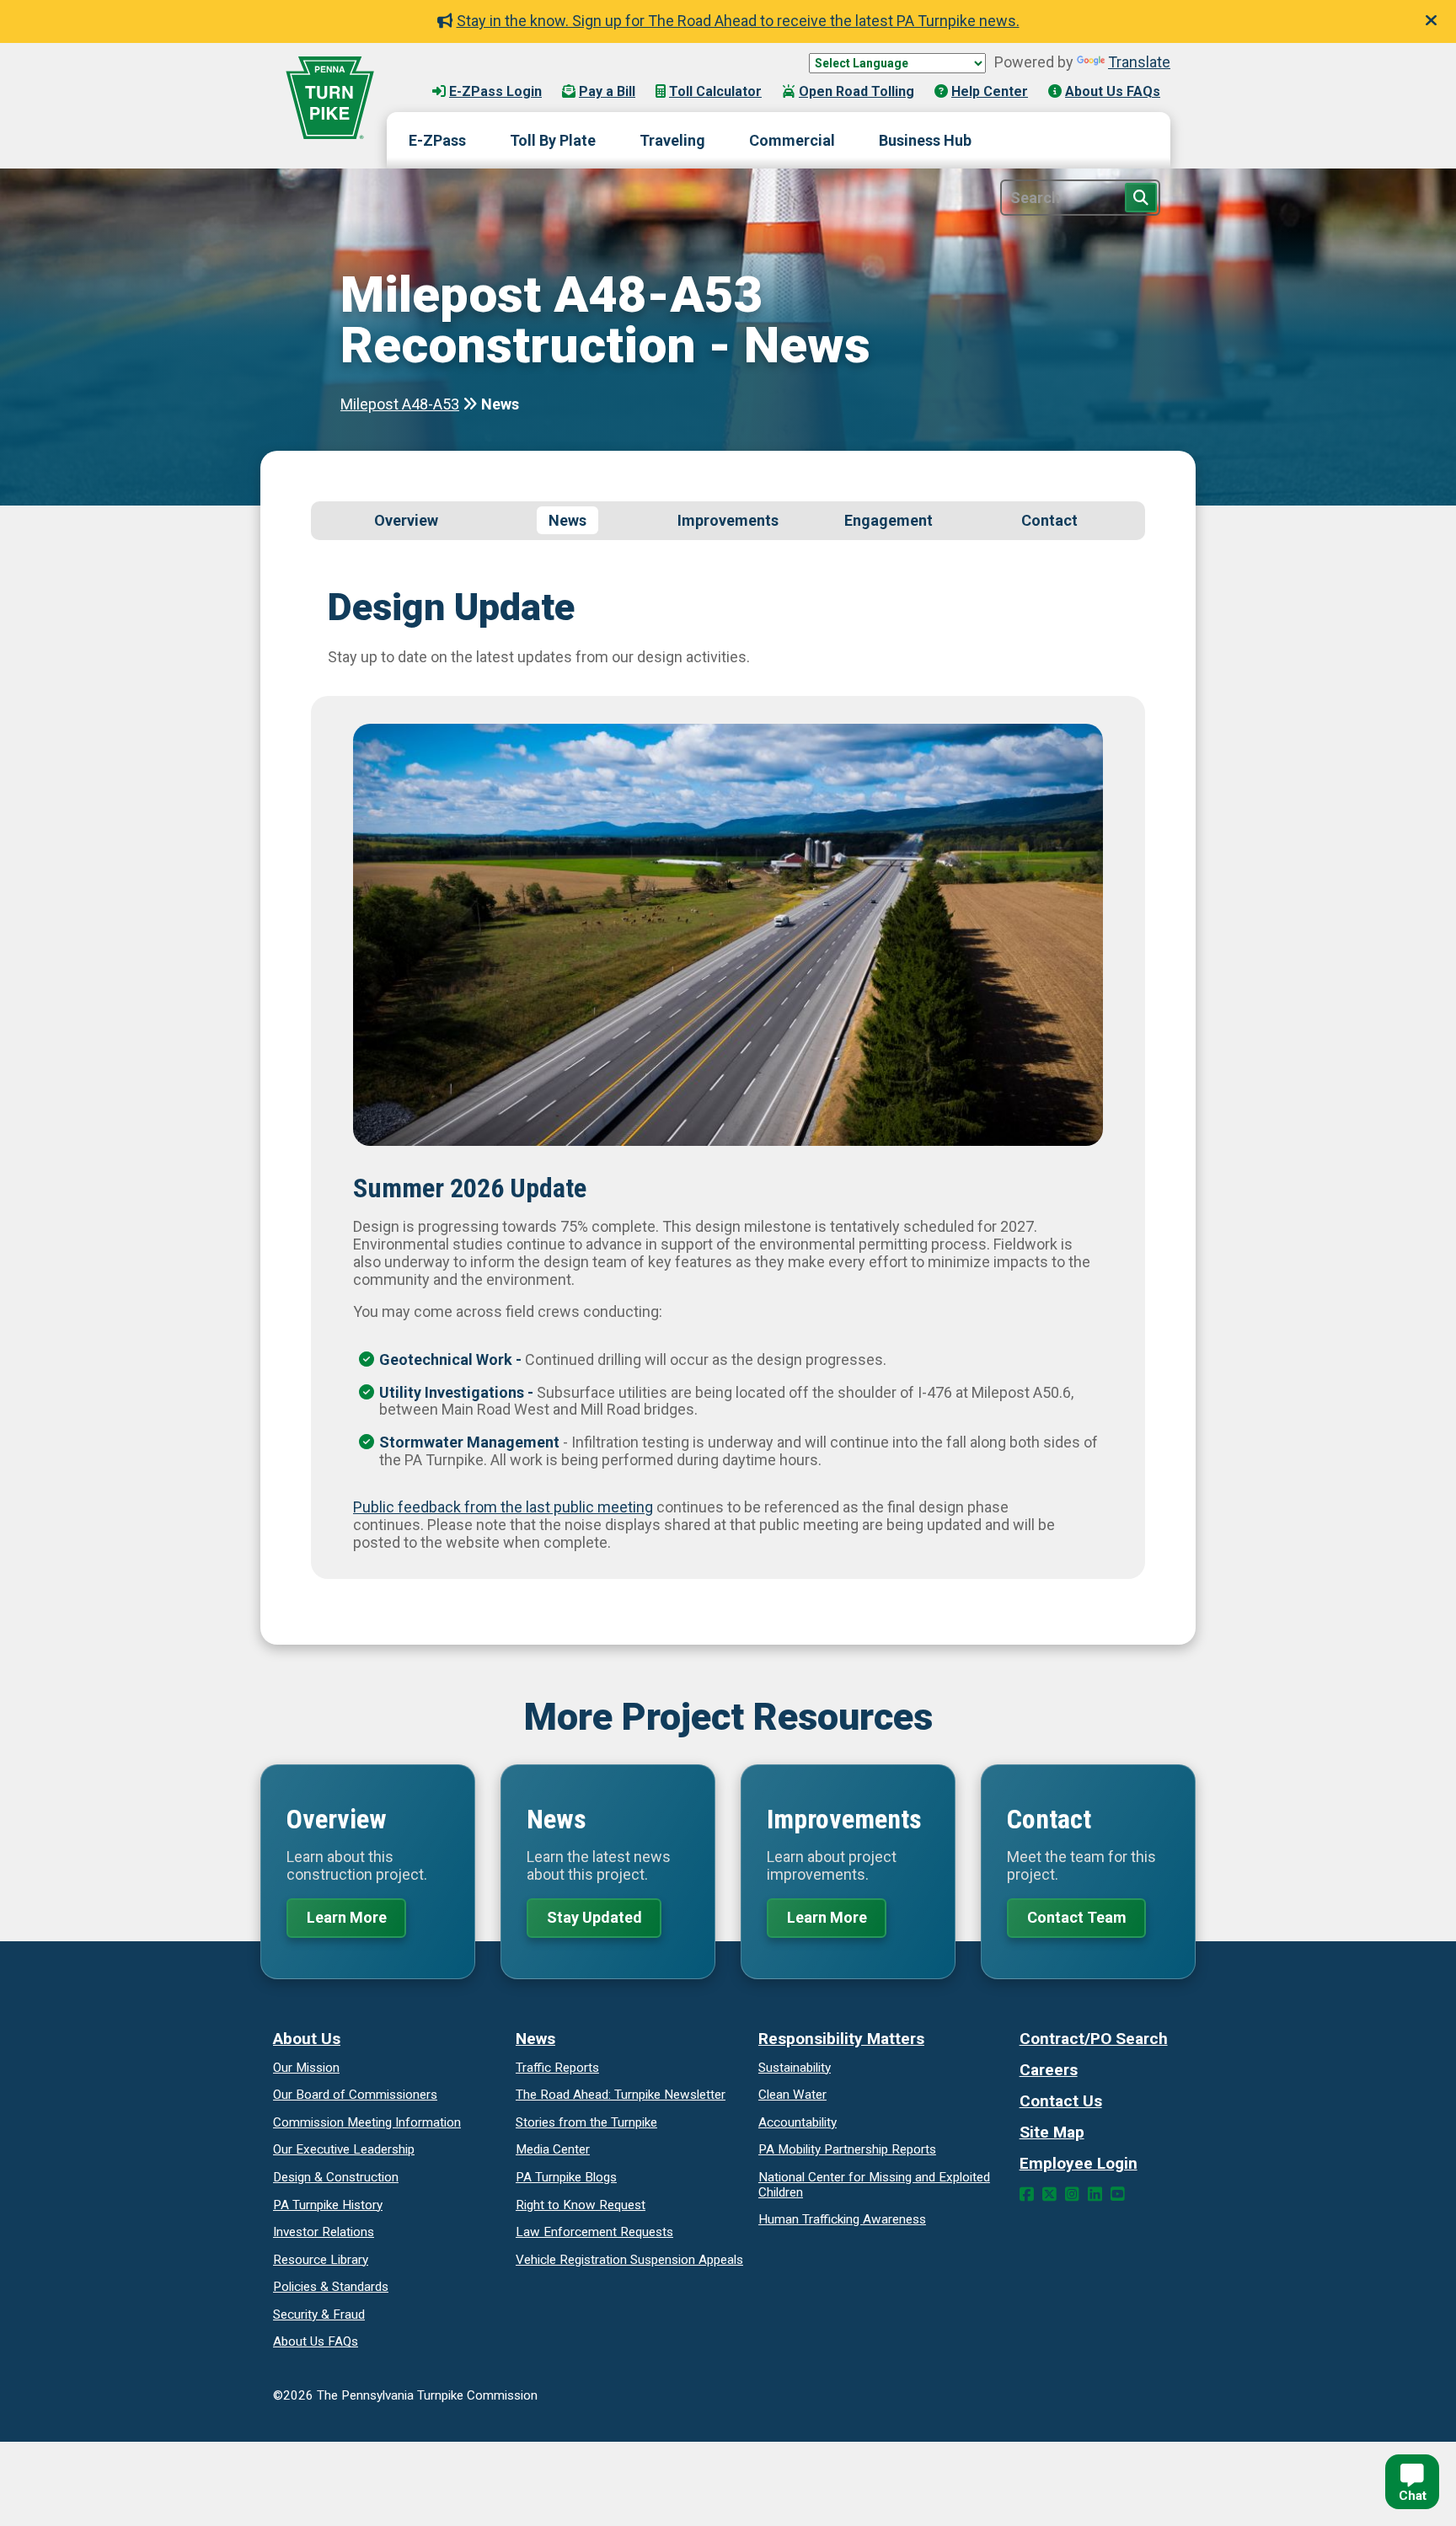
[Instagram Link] (1072, 2194)
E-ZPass (437, 140)
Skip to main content (474, 75)
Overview (406, 520)
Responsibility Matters (841, 2039)
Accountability (798, 2122)
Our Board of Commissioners (355, 2095)
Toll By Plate (553, 140)
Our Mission (306, 2068)
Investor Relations (324, 2232)
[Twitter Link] (1049, 2194)
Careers (1049, 2070)
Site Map (1052, 2132)
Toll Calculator (715, 91)
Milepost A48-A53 (400, 404)
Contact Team (1077, 1917)
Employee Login (1079, 2163)
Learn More (347, 1917)
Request (581, 2205)
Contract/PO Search (1094, 2039)
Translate (1139, 62)
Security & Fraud (319, 2315)
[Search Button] (1141, 198)
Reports (847, 2149)
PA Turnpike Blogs (566, 2177)
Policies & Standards (331, 2287)
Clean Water (792, 2095)
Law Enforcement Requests (594, 2232)
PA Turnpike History (328, 2205)
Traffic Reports (557, 2068)
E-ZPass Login (495, 91)
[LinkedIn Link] (1095, 2194)
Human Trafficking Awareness (842, 2219)
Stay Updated (594, 1917)
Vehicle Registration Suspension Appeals (629, 2260)
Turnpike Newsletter (621, 2095)
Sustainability (795, 2068)
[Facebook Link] (1027, 2194)
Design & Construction (336, 2177)
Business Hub (925, 140)
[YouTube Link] (1118, 2194)
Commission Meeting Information (367, 2122)
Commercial (792, 140)
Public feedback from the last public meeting (503, 1507)
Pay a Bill (607, 91)
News (567, 520)
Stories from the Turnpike (586, 2122)
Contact (1049, 520)
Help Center (990, 91)
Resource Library (321, 2260)
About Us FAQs (1113, 91)
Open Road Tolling (856, 91)
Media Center (553, 2149)
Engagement (889, 520)
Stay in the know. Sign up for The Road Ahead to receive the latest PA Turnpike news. (738, 21)
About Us (307, 2039)
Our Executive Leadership (344, 2149)
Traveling (672, 140)
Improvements (728, 520)
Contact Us (1061, 2101)
